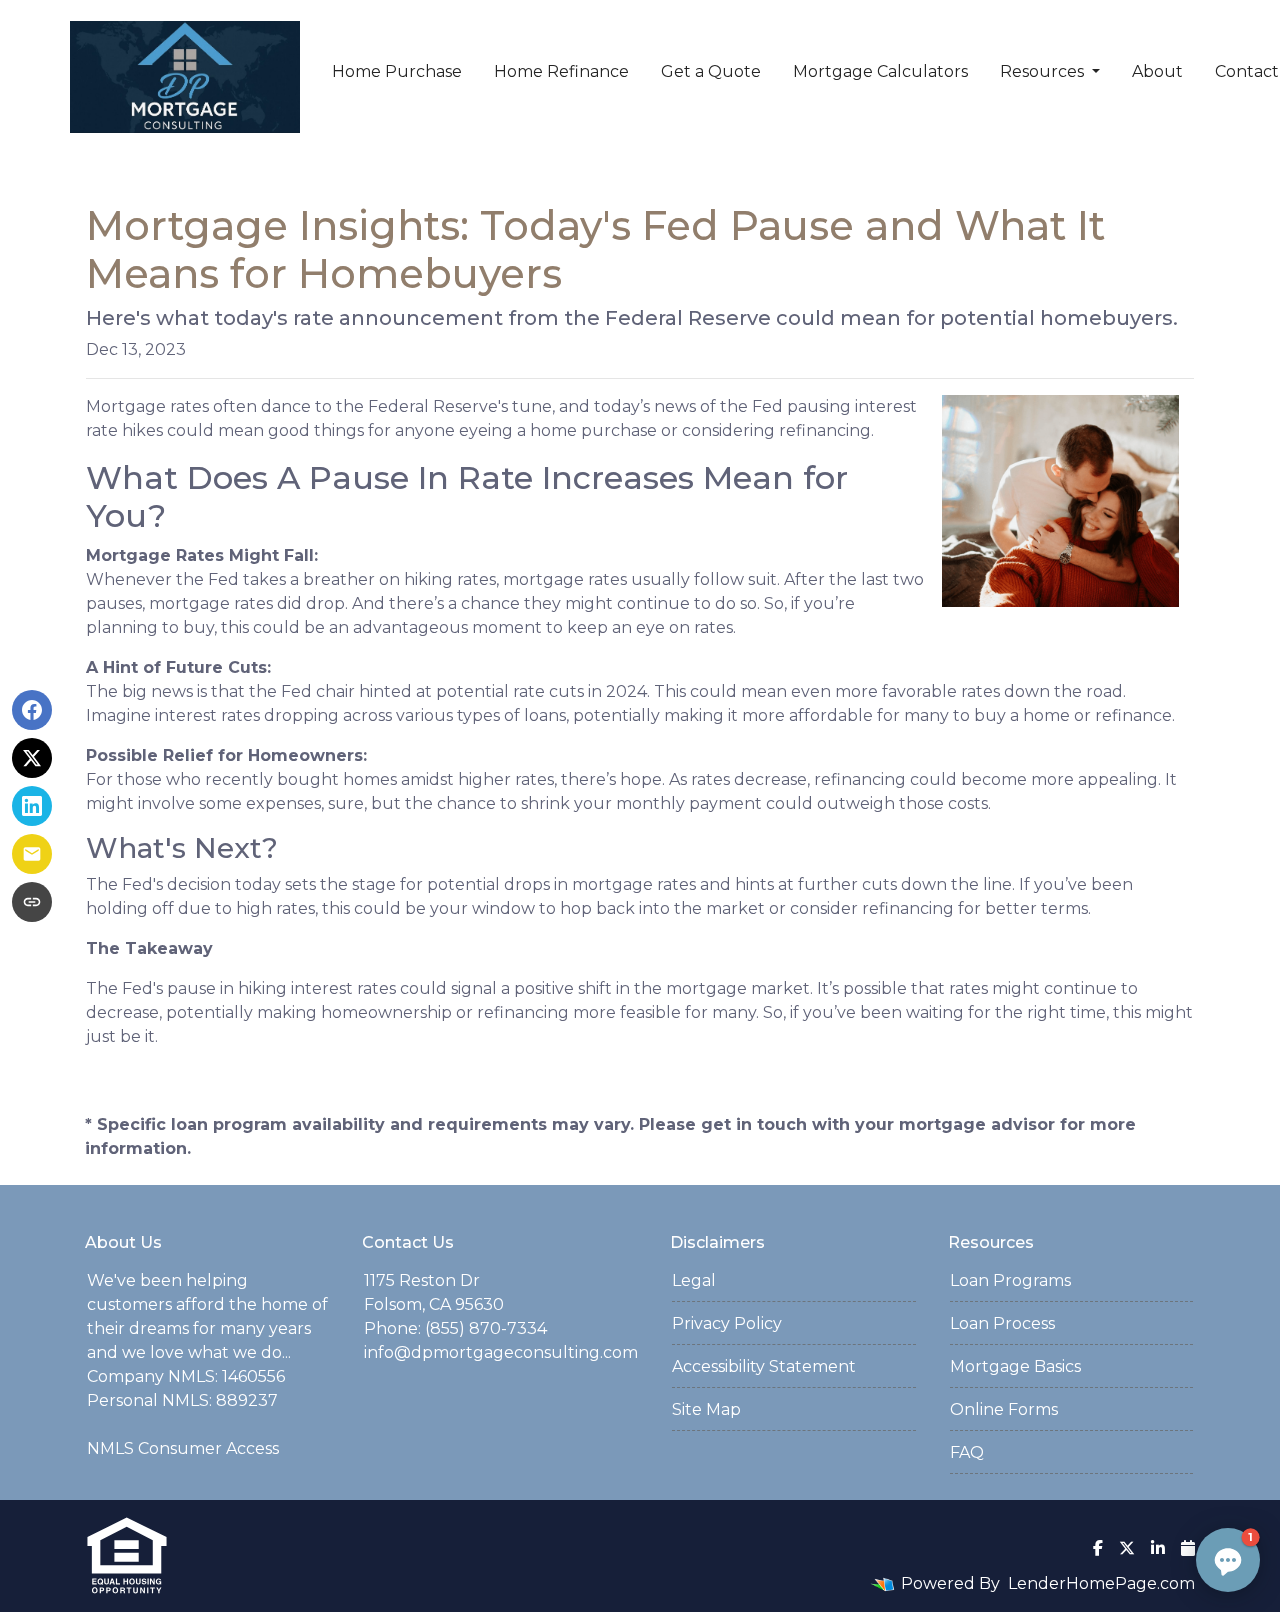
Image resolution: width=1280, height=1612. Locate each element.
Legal (694, 1280)
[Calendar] (1188, 1548)
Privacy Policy (727, 1323)
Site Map (706, 1409)
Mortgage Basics (1015, 1366)
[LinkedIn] (1158, 1548)
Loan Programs (1010, 1280)
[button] (1228, 1560)
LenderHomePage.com (1101, 1583)
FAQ (967, 1452)
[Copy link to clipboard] (32, 902)
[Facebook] (1098, 1548)
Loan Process (1002, 1323)
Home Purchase (397, 71)
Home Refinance (561, 71)
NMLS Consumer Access (183, 1448)
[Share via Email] (32, 854)
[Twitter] (1127, 1548)
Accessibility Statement (764, 1366)
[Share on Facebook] (32, 710)
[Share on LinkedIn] (32, 806)
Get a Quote (711, 71)
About (1157, 71)
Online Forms (1004, 1409)
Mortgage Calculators (880, 71)
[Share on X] (32, 758)
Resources (1044, 71)
